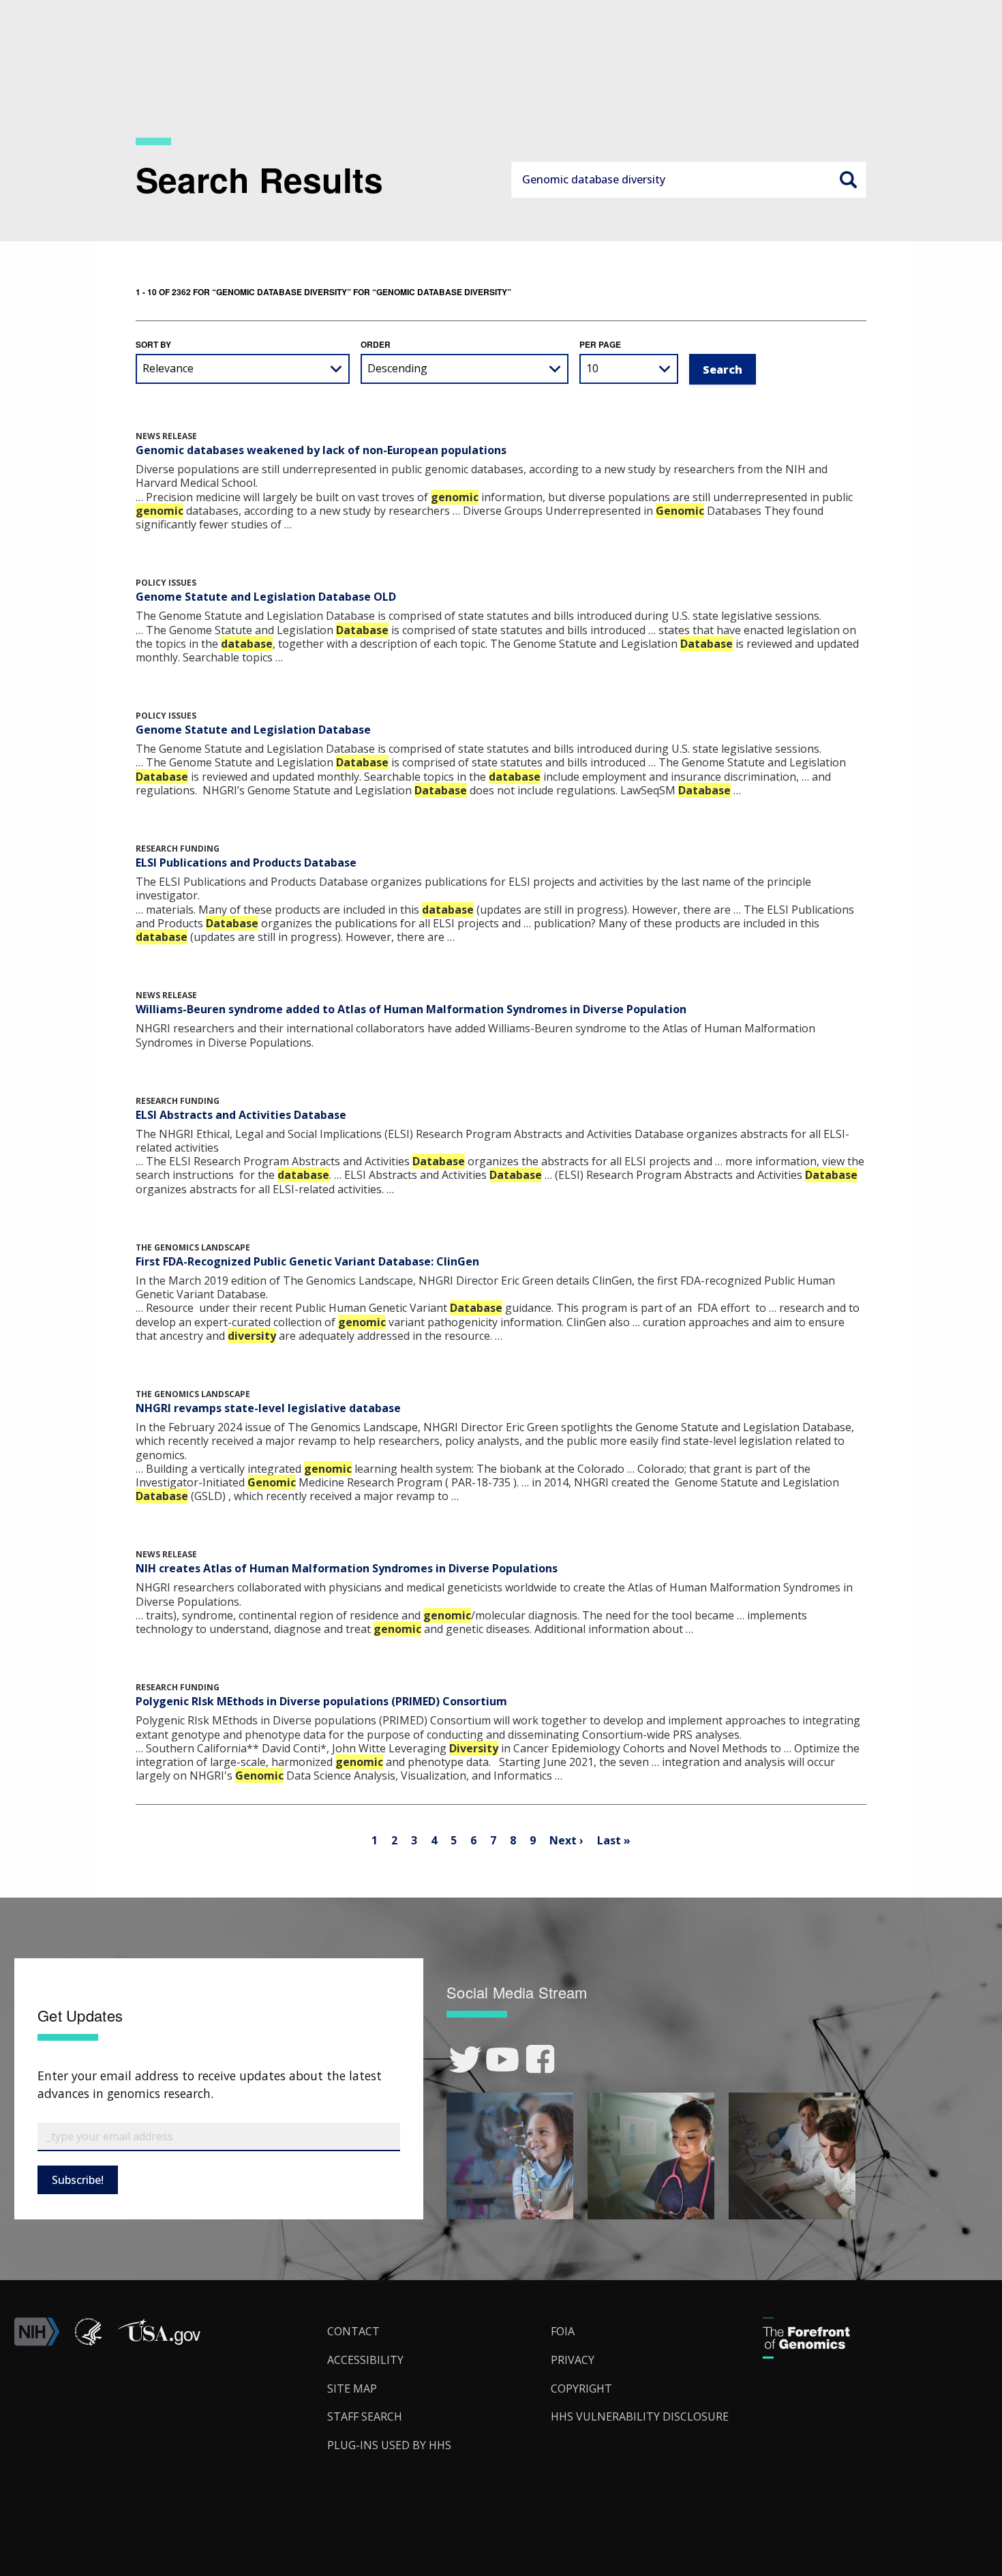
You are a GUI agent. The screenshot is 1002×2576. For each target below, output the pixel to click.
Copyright (581, 2388)
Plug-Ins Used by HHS (389, 2445)
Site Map (352, 2388)
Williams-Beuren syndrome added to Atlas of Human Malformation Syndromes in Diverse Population (411, 1009)
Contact (353, 2331)
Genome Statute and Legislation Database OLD (266, 597)
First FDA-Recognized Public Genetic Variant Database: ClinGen (307, 1261)
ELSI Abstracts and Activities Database (241, 1115)
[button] (159, 2342)
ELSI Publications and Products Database (246, 863)
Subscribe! (78, 2180)
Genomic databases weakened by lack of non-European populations (321, 450)
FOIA (563, 2331)
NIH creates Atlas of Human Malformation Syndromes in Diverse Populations (347, 1568)
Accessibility (365, 2360)
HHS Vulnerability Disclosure (640, 2416)
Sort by (153, 344)
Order (376, 344)
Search (848, 179)
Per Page (600, 344)
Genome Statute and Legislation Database (253, 730)
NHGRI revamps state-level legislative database (268, 1408)
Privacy (573, 2360)
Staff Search (365, 2416)
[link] (465, 2060)
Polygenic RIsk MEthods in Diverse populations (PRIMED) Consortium (321, 1701)
